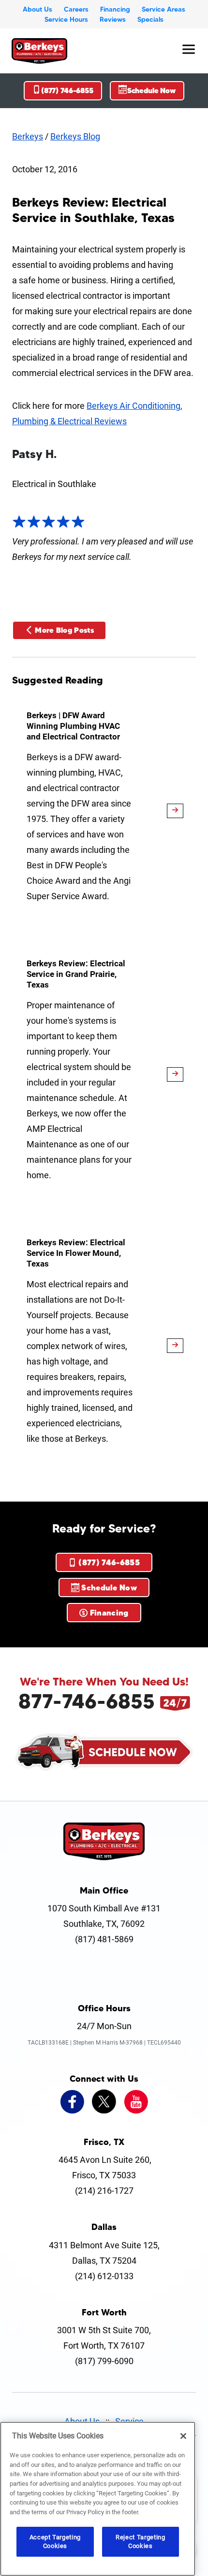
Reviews (113, 19)
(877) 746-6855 (67, 91)
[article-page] (175, 811)
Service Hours (66, 19)
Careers (76, 9)
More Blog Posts (64, 630)
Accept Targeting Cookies (55, 2541)
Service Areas (163, 9)
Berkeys (28, 136)
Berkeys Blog (75, 136)
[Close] (183, 2436)
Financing (115, 9)
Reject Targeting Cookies (141, 2541)
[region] (98, 2499)
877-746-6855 (87, 1701)
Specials (150, 19)
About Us (37, 9)
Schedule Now (151, 91)
